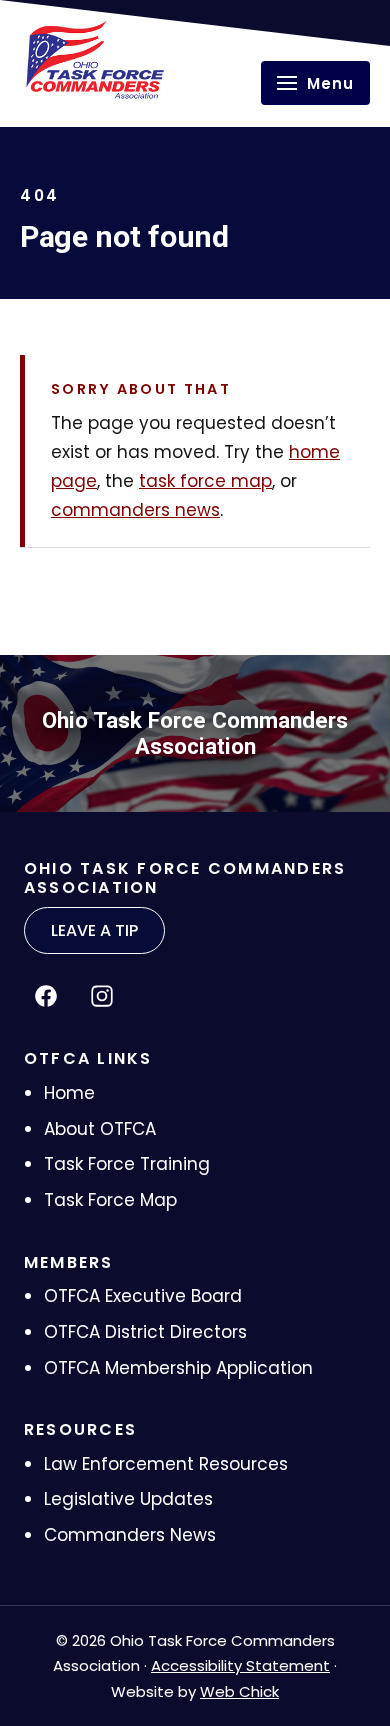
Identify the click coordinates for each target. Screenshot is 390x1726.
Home (69, 1093)
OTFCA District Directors (145, 1332)
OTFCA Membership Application (178, 1368)
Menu (330, 83)
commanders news (135, 510)
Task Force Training (127, 1164)
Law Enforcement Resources (166, 1464)
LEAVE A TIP (94, 930)
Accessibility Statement (240, 1665)
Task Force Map (110, 1200)
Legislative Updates (128, 1499)
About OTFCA (100, 1129)
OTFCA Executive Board (143, 1296)
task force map (205, 481)
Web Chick (239, 1691)
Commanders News (130, 1535)
